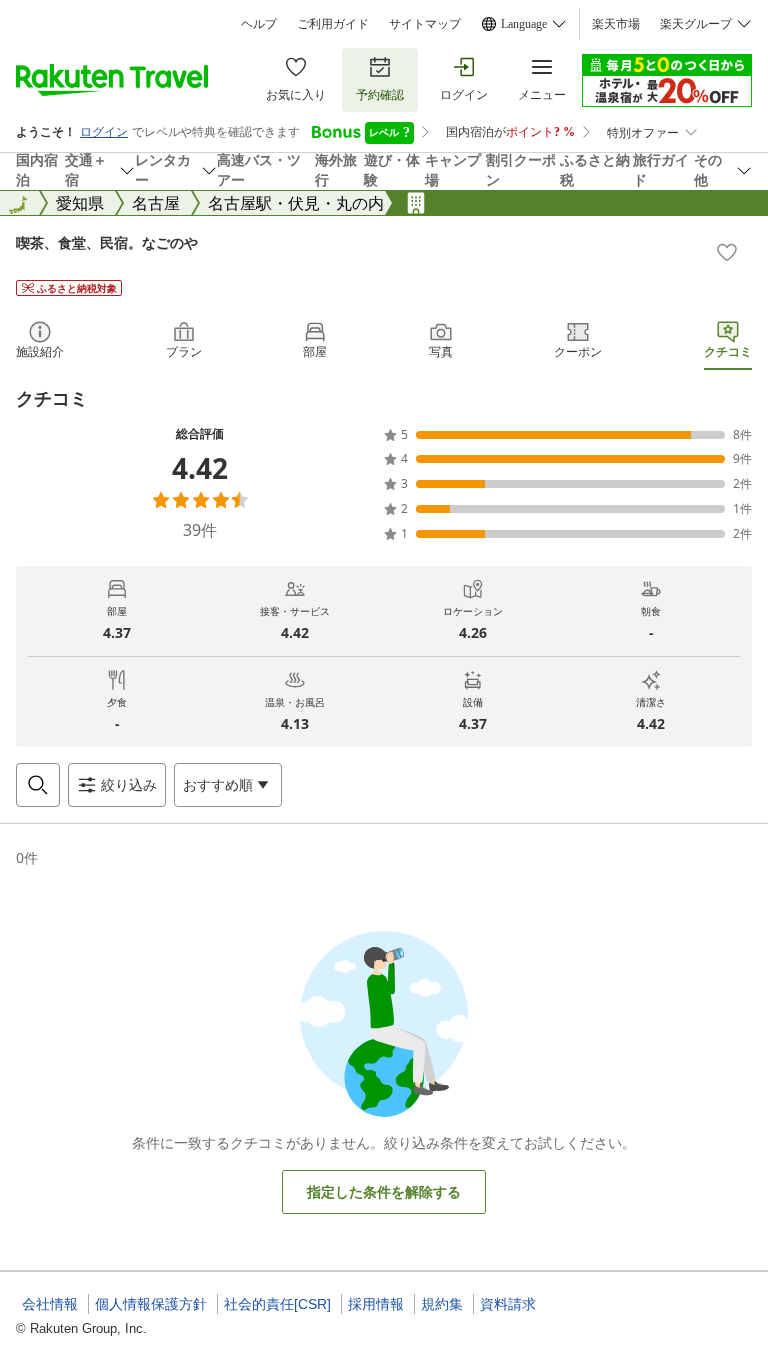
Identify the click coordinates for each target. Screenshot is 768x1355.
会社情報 (50, 1304)
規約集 (442, 1304)
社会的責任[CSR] (277, 1304)
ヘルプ (259, 24)
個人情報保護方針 (151, 1304)
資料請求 (508, 1304)
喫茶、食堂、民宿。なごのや (107, 242)
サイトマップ (425, 24)
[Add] (727, 252)
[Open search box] (38, 785)
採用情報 (376, 1304)
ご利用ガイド (333, 24)
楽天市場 (616, 24)
